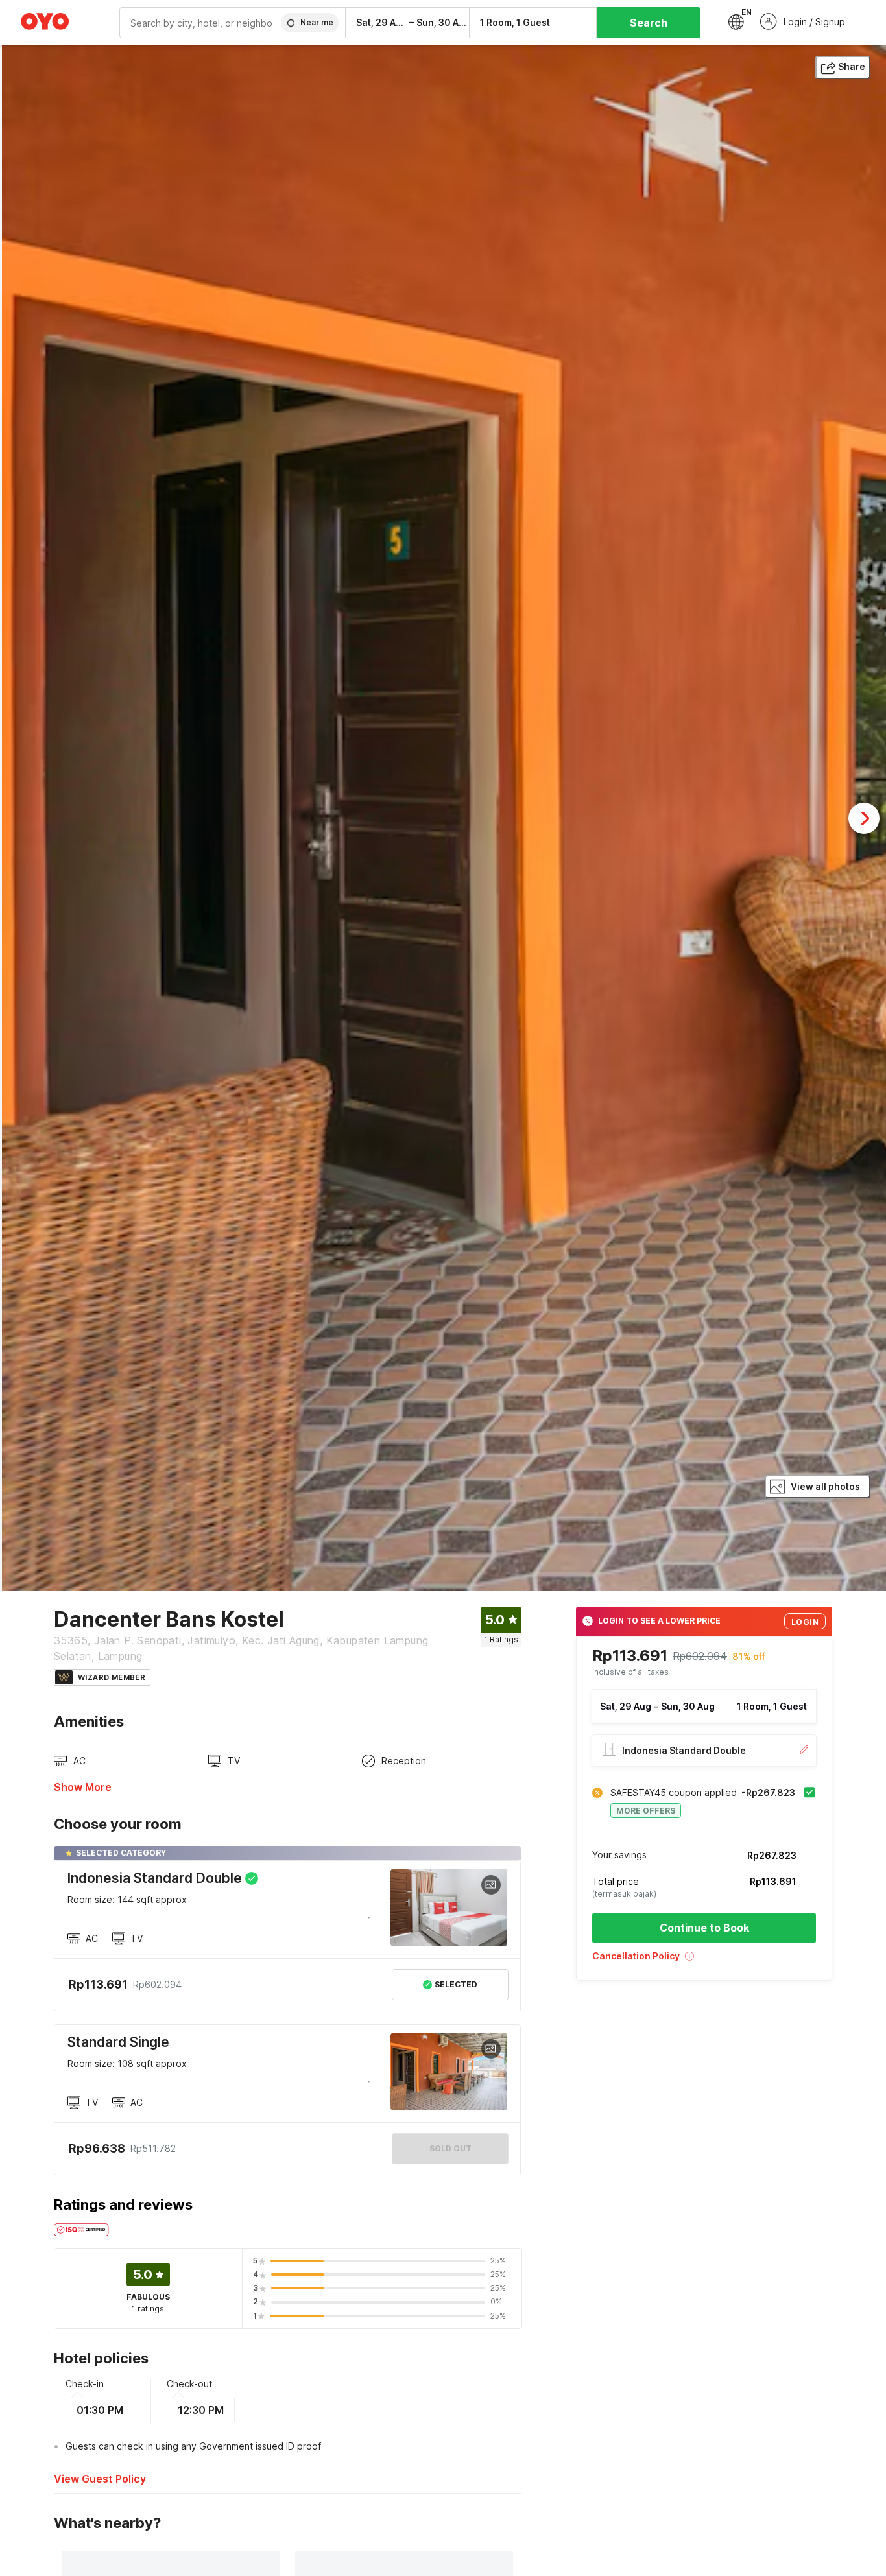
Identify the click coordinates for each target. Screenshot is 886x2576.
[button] (704, 1960)
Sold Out (450, 2148)
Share (852, 66)
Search (649, 23)
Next (864, 818)
